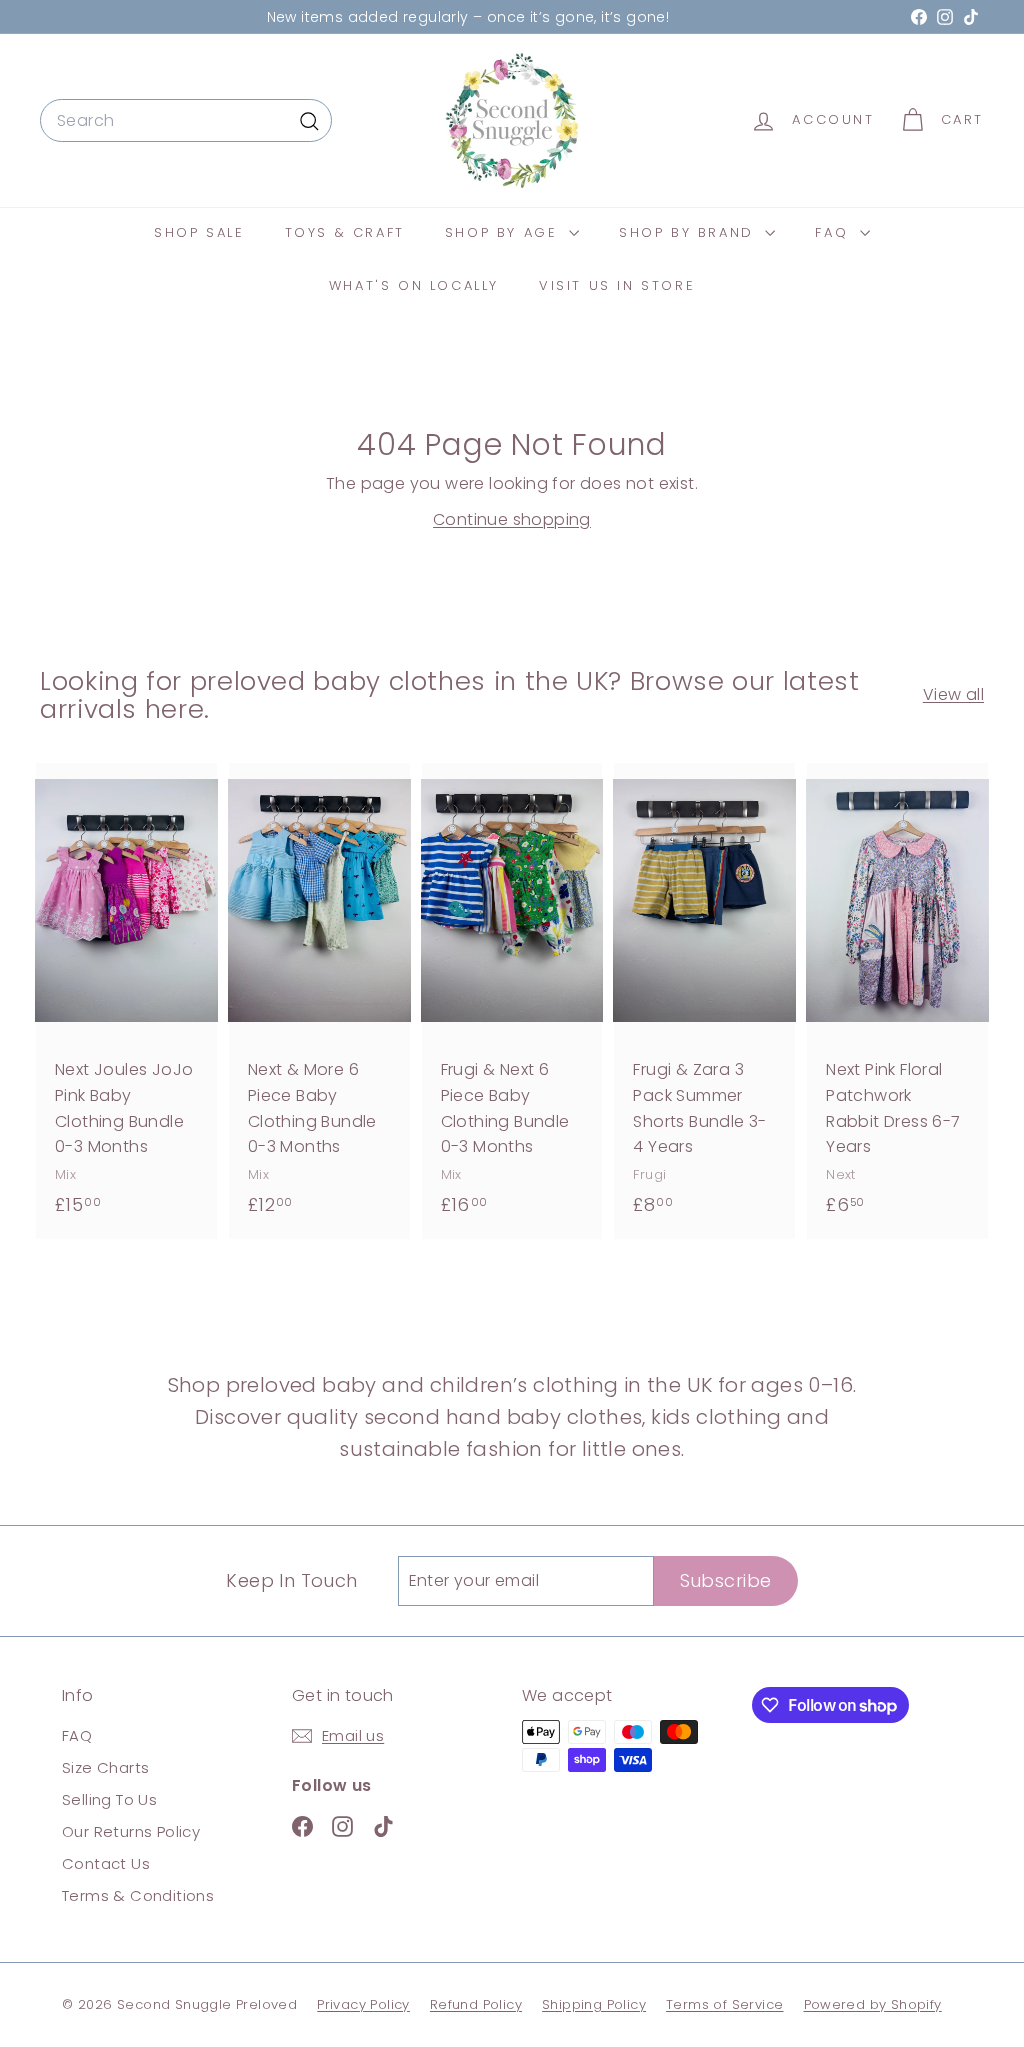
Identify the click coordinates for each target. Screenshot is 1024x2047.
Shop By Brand (689, 232)
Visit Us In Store (617, 285)
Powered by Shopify (873, 2004)
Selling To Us (109, 1799)
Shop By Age (504, 232)
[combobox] (186, 121)
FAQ (834, 232)
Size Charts (105, 1767)
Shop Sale (199, 232)
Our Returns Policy (131, 1831)
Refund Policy (476, 2004)
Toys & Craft (345, 232)
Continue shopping (512, 519)
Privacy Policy (363, 2004)
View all (953, 694)
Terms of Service (724, 2004)
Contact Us (106, 1863)
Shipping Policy (594, 2004)
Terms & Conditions (138, 1895)
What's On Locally (414, 285)
